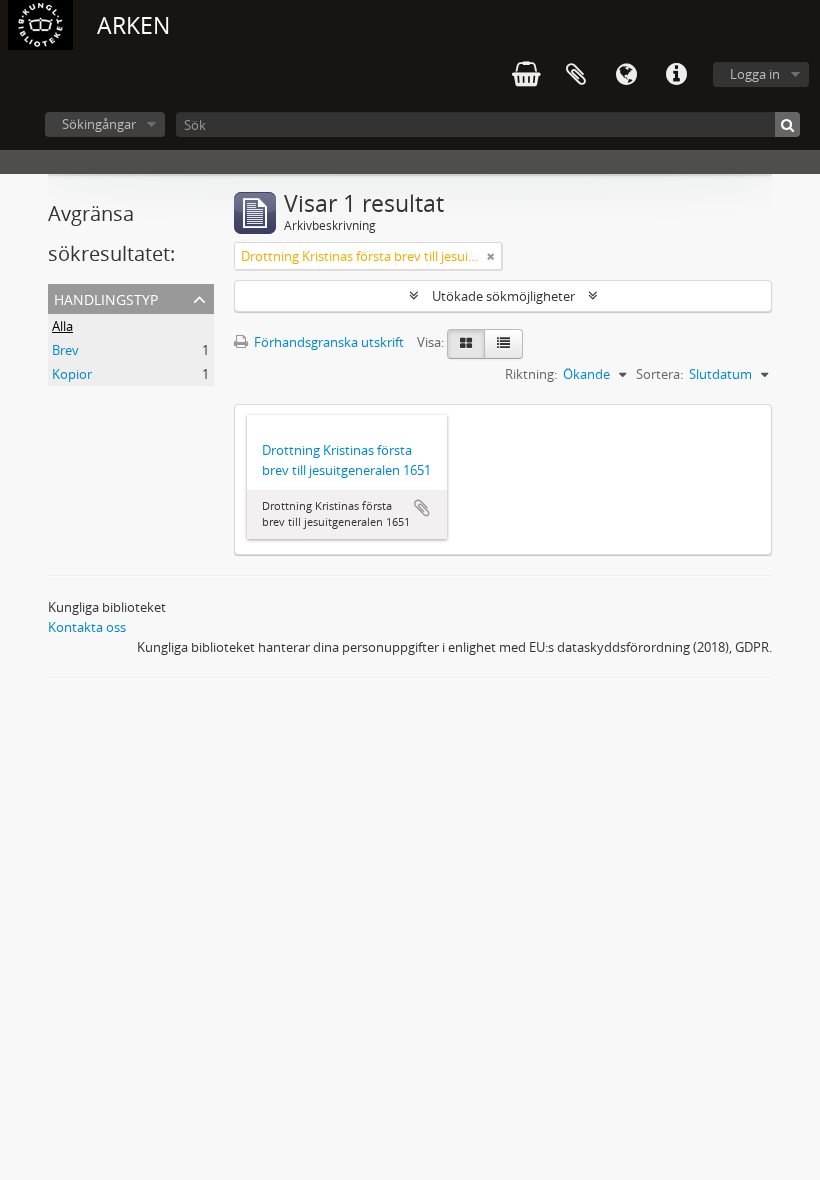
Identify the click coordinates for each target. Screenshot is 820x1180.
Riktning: (531, 374)
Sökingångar (99, 124)
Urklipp (576, 75)
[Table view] (503, 344)
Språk (626, 75)
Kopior (72, 374)
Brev (65, 350)
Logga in (755, 74)
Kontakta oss (87, 627)
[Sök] (787, 124)
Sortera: (659, 374)
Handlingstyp (106, 297)
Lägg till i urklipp (422, 508)
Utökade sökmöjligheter (503, 296)
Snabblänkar (676, 75)
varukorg (526, 75)
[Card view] (466, 344)
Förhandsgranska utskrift (327, 342)
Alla (62, 326)
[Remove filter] (491, 256)
